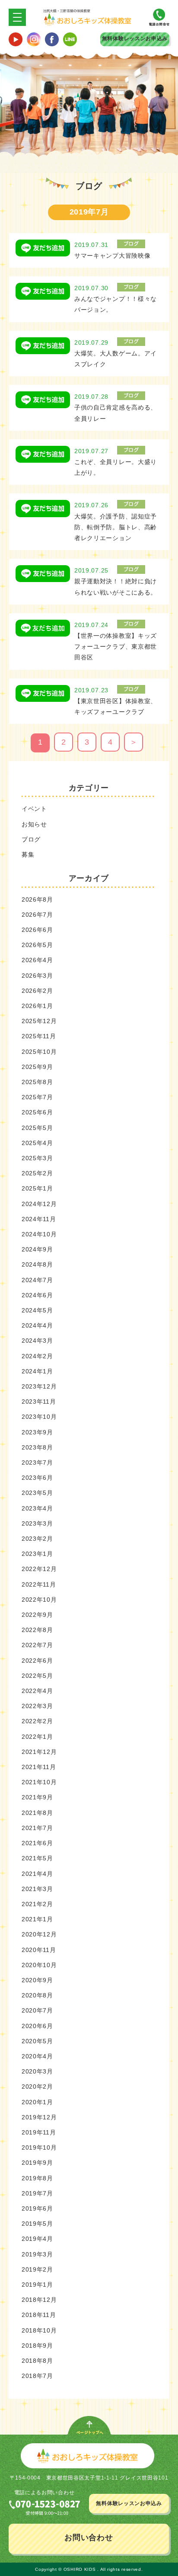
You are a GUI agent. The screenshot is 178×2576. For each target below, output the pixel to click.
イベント (34, 809)
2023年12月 (39, 1386)
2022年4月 (37, 1691)
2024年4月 (37, 1325)
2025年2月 (37, 1173)
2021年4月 (37, 1874)
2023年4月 (37, 1508)
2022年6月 (37, 1661)
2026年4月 (37, 960)
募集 (28, 854)
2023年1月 (37, 1554)
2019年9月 (37, 2163)
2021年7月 (37, 1828)
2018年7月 (37, 2376)
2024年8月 (37, 1264)
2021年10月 (39, 1782)
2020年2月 (37, 2086)
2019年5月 (37, 2224)
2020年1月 (37, 2102)
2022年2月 (37, 1721)
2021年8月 (37, 1813)
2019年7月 (37, 2193)
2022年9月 (37, 1615)
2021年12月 (39, 1752)
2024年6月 (37, 1295)
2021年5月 (37, 1858)
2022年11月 (39, 1584)
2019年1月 (37, 2285)
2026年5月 (37, 945)
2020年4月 (37, 2056)
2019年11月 (39, 2132)
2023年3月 (37, 1523)
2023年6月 (37, 1478)
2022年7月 (37, 1645)
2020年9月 (37, 1980)
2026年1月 (37, 1006)
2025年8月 (37, 1082)
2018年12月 (39, 2300)
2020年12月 (39, 1934)
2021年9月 (37, 1797)
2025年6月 (37, 1112)
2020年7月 (37, 2010)
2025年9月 (37, 1067)
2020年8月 (37, 1995)
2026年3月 (37, 976)
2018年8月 (37, 2361)
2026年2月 (37, 991)
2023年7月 (37, 1462)
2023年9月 (37, 1432)
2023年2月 (37, 1539)
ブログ (31, 839)
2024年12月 (39, 1204)
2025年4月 (37, 1143)
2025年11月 (39, 1036)
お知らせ (34, 824)
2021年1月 (37, 1919)
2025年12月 (39, 1021)
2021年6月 (37, 1843)
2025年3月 (37, 1158)
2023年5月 (37, 1493)
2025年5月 (37, 1128)
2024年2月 (37, 1356)
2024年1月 (37, 1371)
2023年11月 (39, 1402)
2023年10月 (39, 1417)
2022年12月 (39, 1569)
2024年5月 (37, 1310)
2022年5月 (37, 1676)
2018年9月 (37, 2346)
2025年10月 (39, 1052)
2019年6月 (37, 2208)
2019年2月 (37, 2269)
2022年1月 (37, 1737)
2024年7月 (37, 1280)
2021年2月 (37, 1904)
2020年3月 (37, 2071)
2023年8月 (37, 1447)
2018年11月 (39, 2315)
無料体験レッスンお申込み (135, 38)
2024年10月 (39, 1234)
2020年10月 (39, 1965)
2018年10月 (39, 2330)
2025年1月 (37, 1188)
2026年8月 (37, 899)
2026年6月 (37, 930)
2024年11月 (39, 1219)
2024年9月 (37, 1249)
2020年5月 (37, 2041)
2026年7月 (37, 915)
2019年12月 (39, 2117)
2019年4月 (37, 2239)
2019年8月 (37, 2178)
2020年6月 (37, 2026)
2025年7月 (37, 1097)
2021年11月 (39, 1767)
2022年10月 (39, 1600)
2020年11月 (39, 1950)
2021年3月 (37, 1889)
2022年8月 (37, 1630)
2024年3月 (37, 1341)
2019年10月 (39, 2147)
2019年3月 (37, 2254)
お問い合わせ (89, 2538)
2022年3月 (37, 1706)
